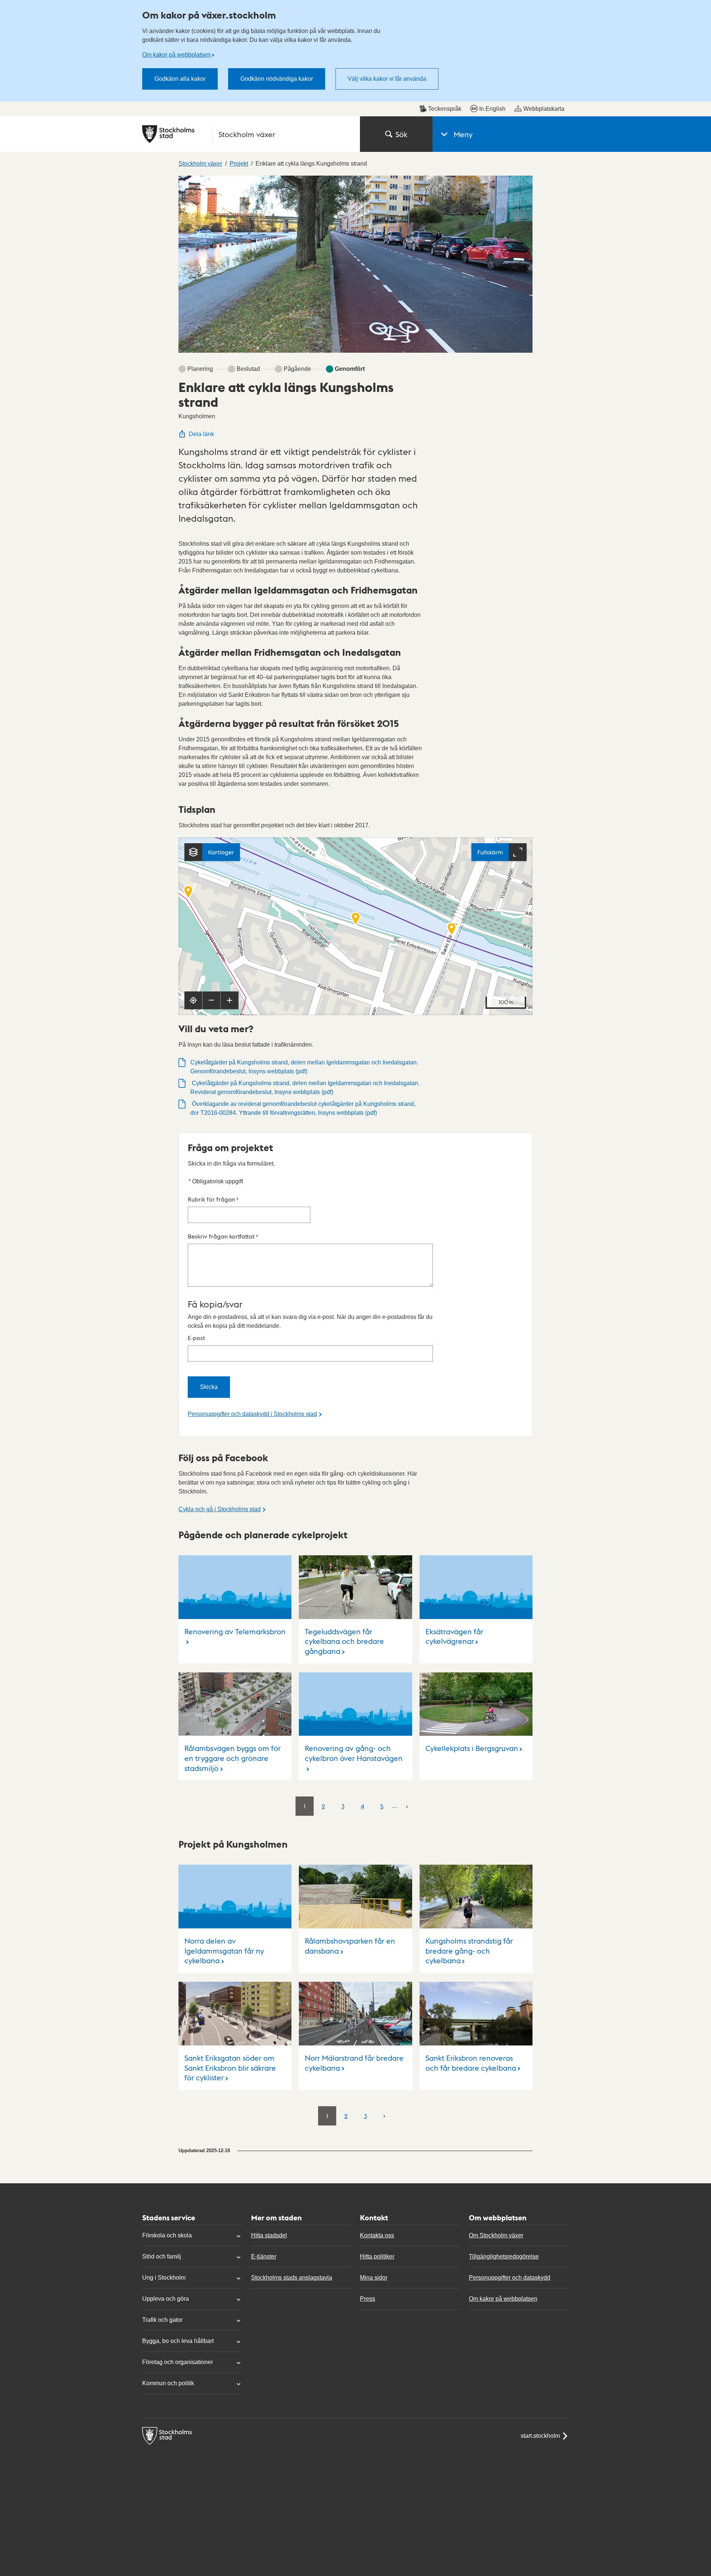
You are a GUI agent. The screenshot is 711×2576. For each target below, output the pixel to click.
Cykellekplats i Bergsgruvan (472, 1748)
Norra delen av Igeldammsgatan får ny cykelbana (224, 1950)
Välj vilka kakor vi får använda (387, 79)
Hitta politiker (377, 2256)
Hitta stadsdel (269, 2235)
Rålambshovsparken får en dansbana (350, 1946)
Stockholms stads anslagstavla (292, 2278)
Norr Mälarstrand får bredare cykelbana (354, 2063)
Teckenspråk (445, 109)
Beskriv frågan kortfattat (223, 1236)
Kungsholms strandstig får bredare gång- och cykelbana (469, 1950)
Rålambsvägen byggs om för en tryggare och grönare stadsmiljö (233, 1758)
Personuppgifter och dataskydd (510, 2278)
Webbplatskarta (544, 109)
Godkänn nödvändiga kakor (277, 79)
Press (368, 2299)
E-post (196, 1338)
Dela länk (201, 434)
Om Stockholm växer (496, 2235)
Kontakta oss (377, 2235)
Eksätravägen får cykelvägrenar (454, 1636)
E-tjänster (264, 2256)
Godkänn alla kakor (180, 79)
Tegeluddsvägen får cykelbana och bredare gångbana (344, 1641)
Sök (401, 134)
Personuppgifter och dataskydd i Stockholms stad (252, 1414)
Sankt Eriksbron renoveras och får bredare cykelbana (471, 2063)
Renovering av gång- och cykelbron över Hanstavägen (354, 1753)
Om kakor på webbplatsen (176, 55)
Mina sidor (374, 2278)
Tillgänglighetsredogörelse (504, 2256)
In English (492, 109)
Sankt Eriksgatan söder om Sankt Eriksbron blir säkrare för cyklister (230, 2068)
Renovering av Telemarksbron (235, 1631)
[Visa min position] (193, 1000)
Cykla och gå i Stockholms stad (220, 1509)
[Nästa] (407, 1806)
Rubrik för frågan (213, 1199)
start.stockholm (540, 2436)
